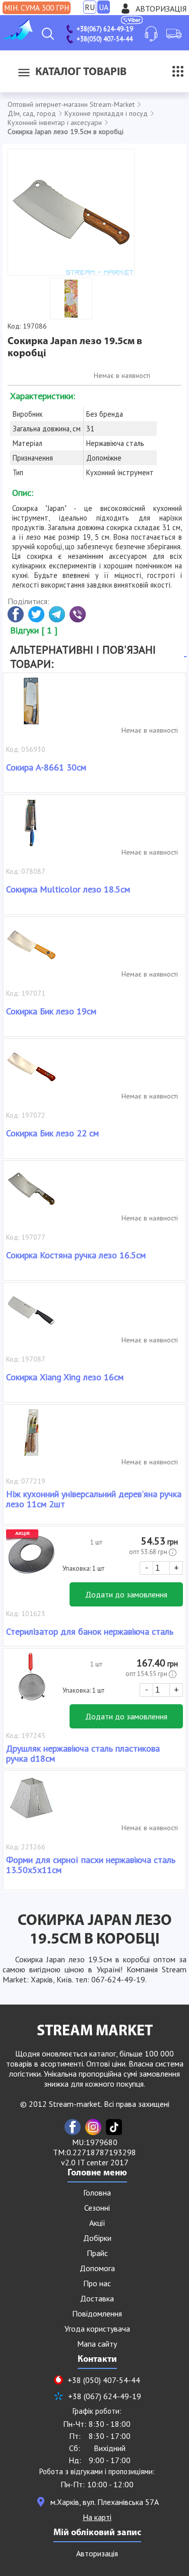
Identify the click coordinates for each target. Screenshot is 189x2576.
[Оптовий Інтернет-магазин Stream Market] (18, 37)
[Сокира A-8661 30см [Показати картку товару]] (31, 706)
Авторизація (161, 9)
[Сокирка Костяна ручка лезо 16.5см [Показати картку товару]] (31, 1194)
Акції (97, 2223)
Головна (97, 2193)
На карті (97, 2517)
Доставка (97, 2298)
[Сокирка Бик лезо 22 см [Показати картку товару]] (31, 1072)
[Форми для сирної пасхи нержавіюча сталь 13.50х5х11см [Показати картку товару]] (31, 1804)
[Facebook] (73, 2127)
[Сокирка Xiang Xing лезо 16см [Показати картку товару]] (31, 1316)
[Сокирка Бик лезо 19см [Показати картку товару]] (31, 950)
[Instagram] (93, 2127)
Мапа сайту (97, 2344)
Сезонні (97, 2208)
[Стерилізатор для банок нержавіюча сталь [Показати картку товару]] (31, 1560)
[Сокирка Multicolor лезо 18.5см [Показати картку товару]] (31, 828)
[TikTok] (114, 2127)
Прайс (97, 2253)
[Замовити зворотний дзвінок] (151, 34)
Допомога (97, 2268)
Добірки (97, 2238)
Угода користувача (97, 2329)
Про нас (97, 2283)
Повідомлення (97, 2313)
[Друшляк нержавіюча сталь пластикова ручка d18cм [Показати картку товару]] (31, 1682)
